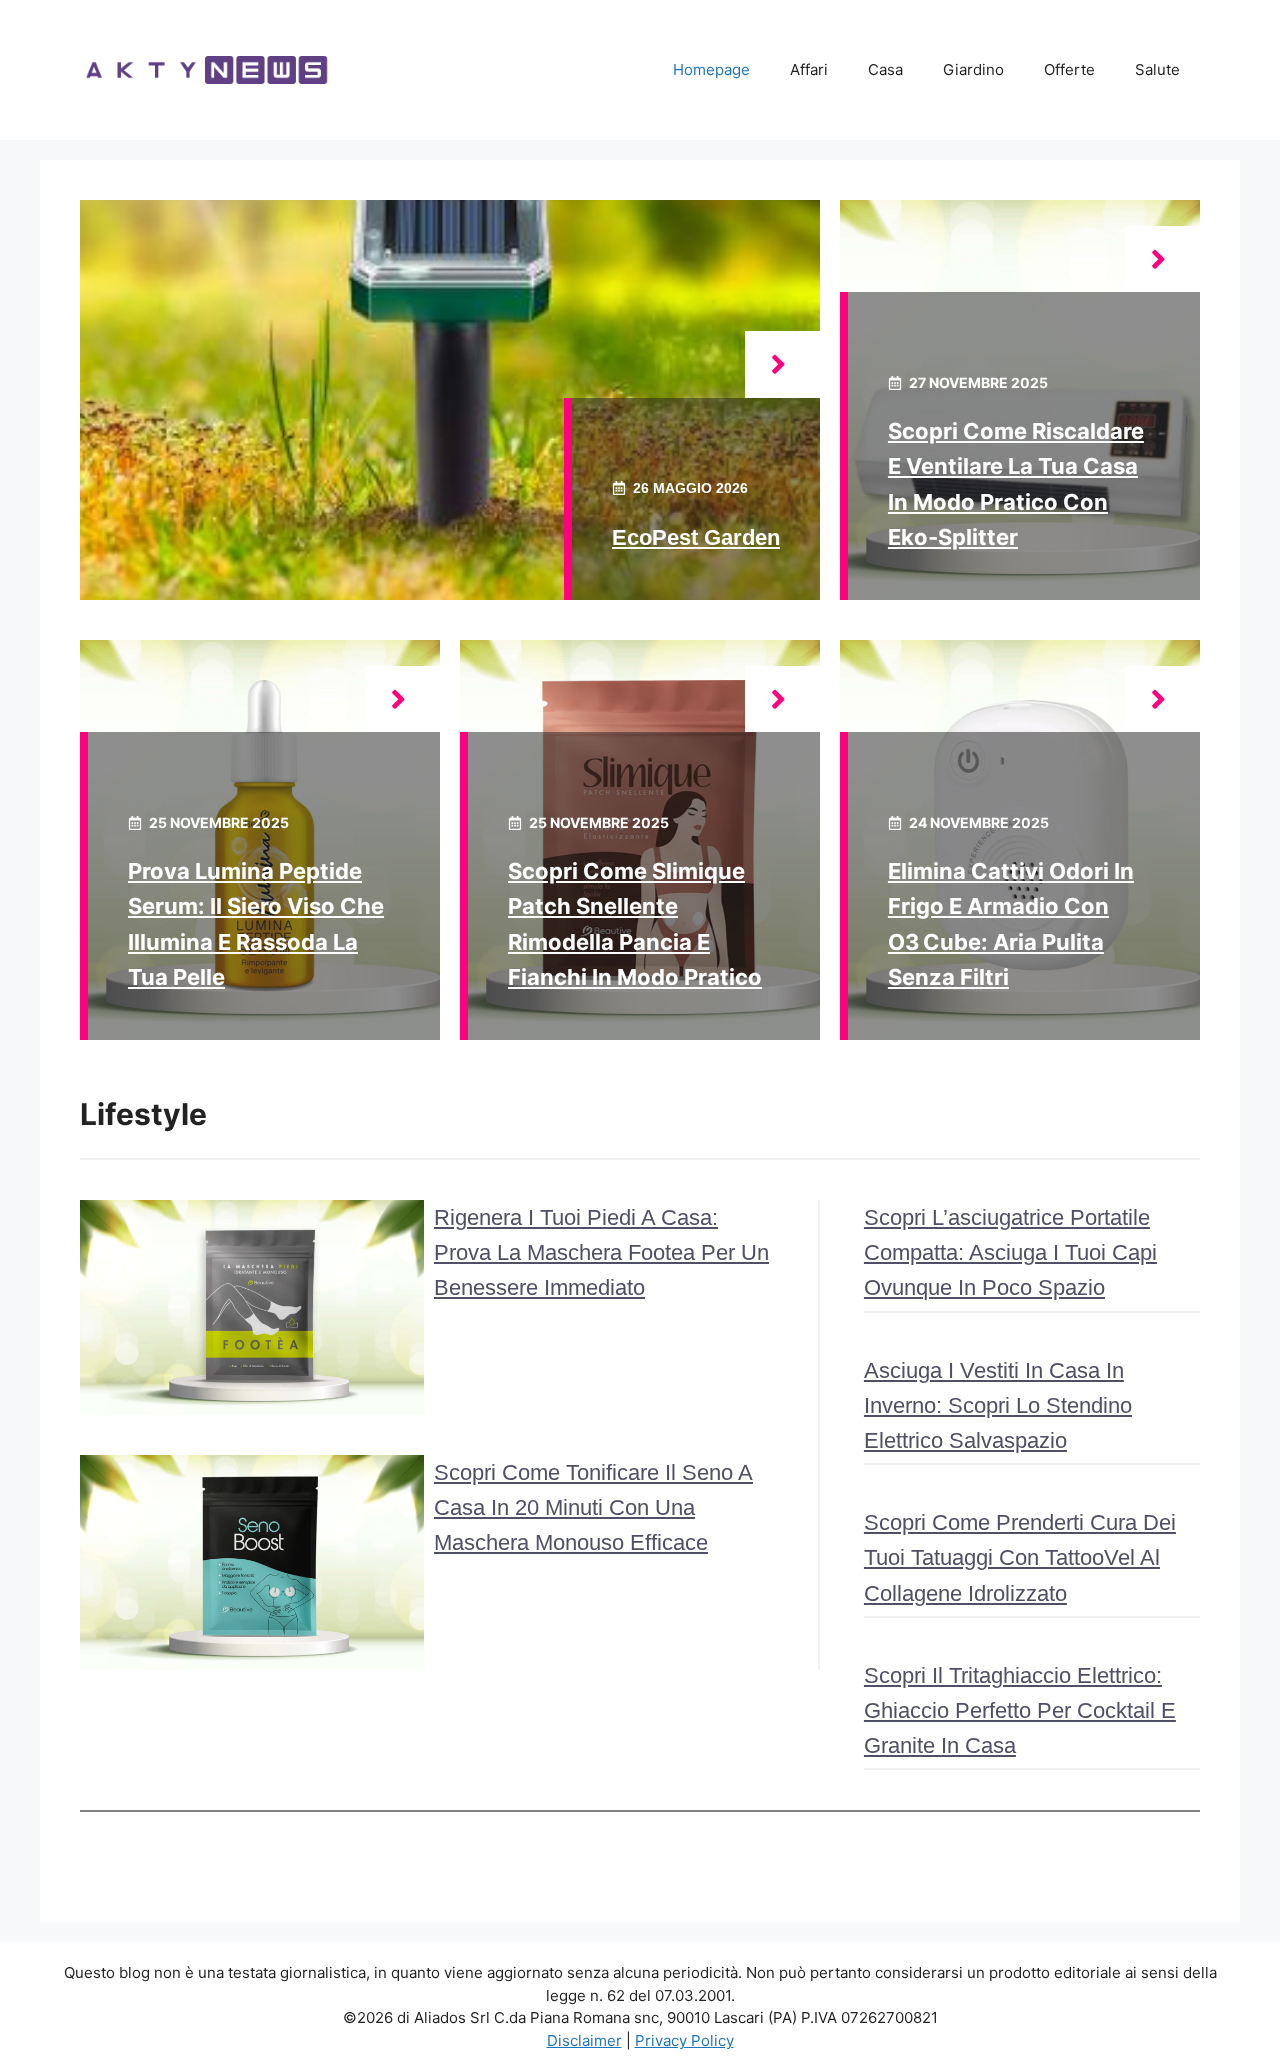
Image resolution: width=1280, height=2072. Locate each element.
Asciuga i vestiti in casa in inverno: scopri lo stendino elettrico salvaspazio (998, 1405)
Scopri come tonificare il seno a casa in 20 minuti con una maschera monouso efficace (593, 1507)
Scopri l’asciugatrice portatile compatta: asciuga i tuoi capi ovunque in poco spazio (1010, 1252)
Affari (809, 69)
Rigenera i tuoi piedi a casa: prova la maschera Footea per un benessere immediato (601, 1252)
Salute (1157, 69)
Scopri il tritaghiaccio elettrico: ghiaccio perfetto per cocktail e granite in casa (1020, 1710)
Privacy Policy (684, 2040)
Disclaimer (584, 2040)
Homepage (711, 69)
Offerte (1069, 69)
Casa (885, 69)
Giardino (973, 69)
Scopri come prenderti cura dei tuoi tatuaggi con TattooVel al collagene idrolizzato (1020, 1557)
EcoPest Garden (696, 537)
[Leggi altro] (782, 364)
